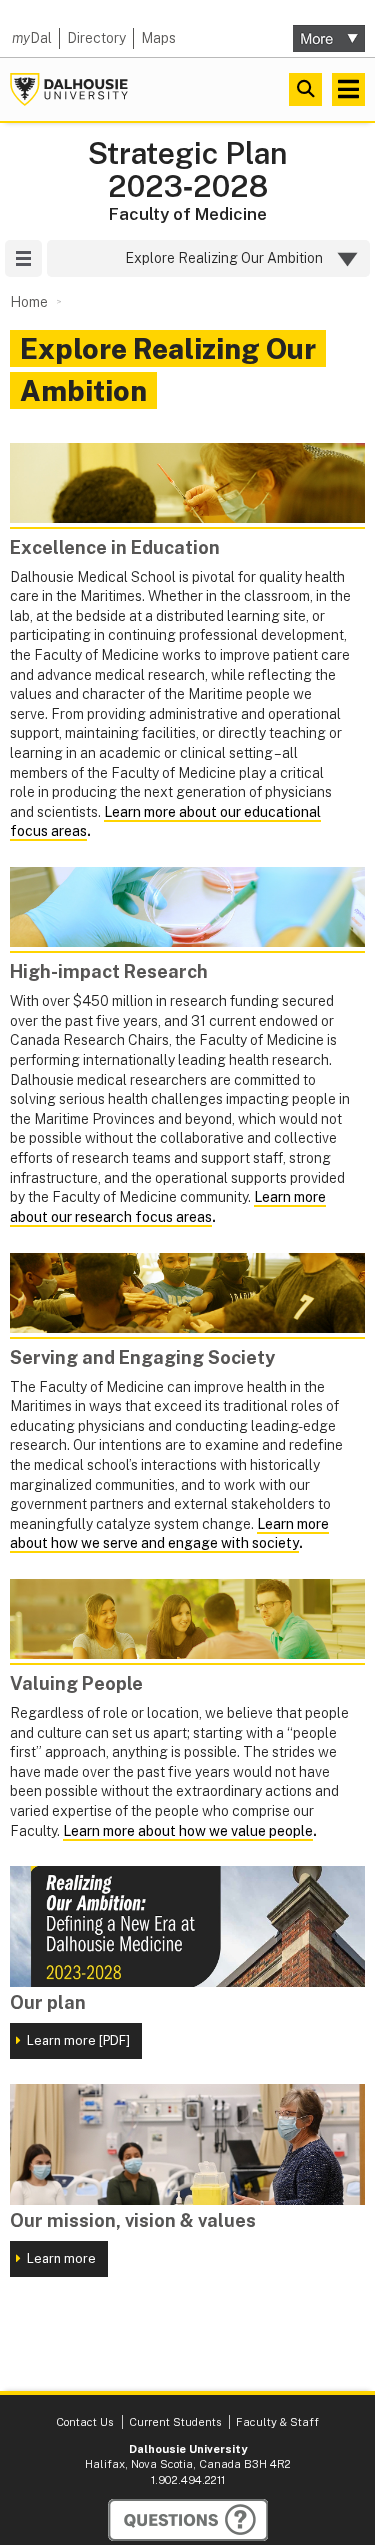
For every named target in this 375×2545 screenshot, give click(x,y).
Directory (96, 38)
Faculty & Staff (277, 2422)
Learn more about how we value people (188, 1831)
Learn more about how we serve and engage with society (169, 1534)
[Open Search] (305, 89)
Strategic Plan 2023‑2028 (187, 170)
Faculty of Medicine (188, 214)
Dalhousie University (69, 89)
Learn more (61, 2258)
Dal (32, 38)
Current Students (175, 2422)
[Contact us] (188, 2520)
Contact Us (84, 2422)
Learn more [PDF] (78, 2040)
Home (29, 302)
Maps (158, 38)
